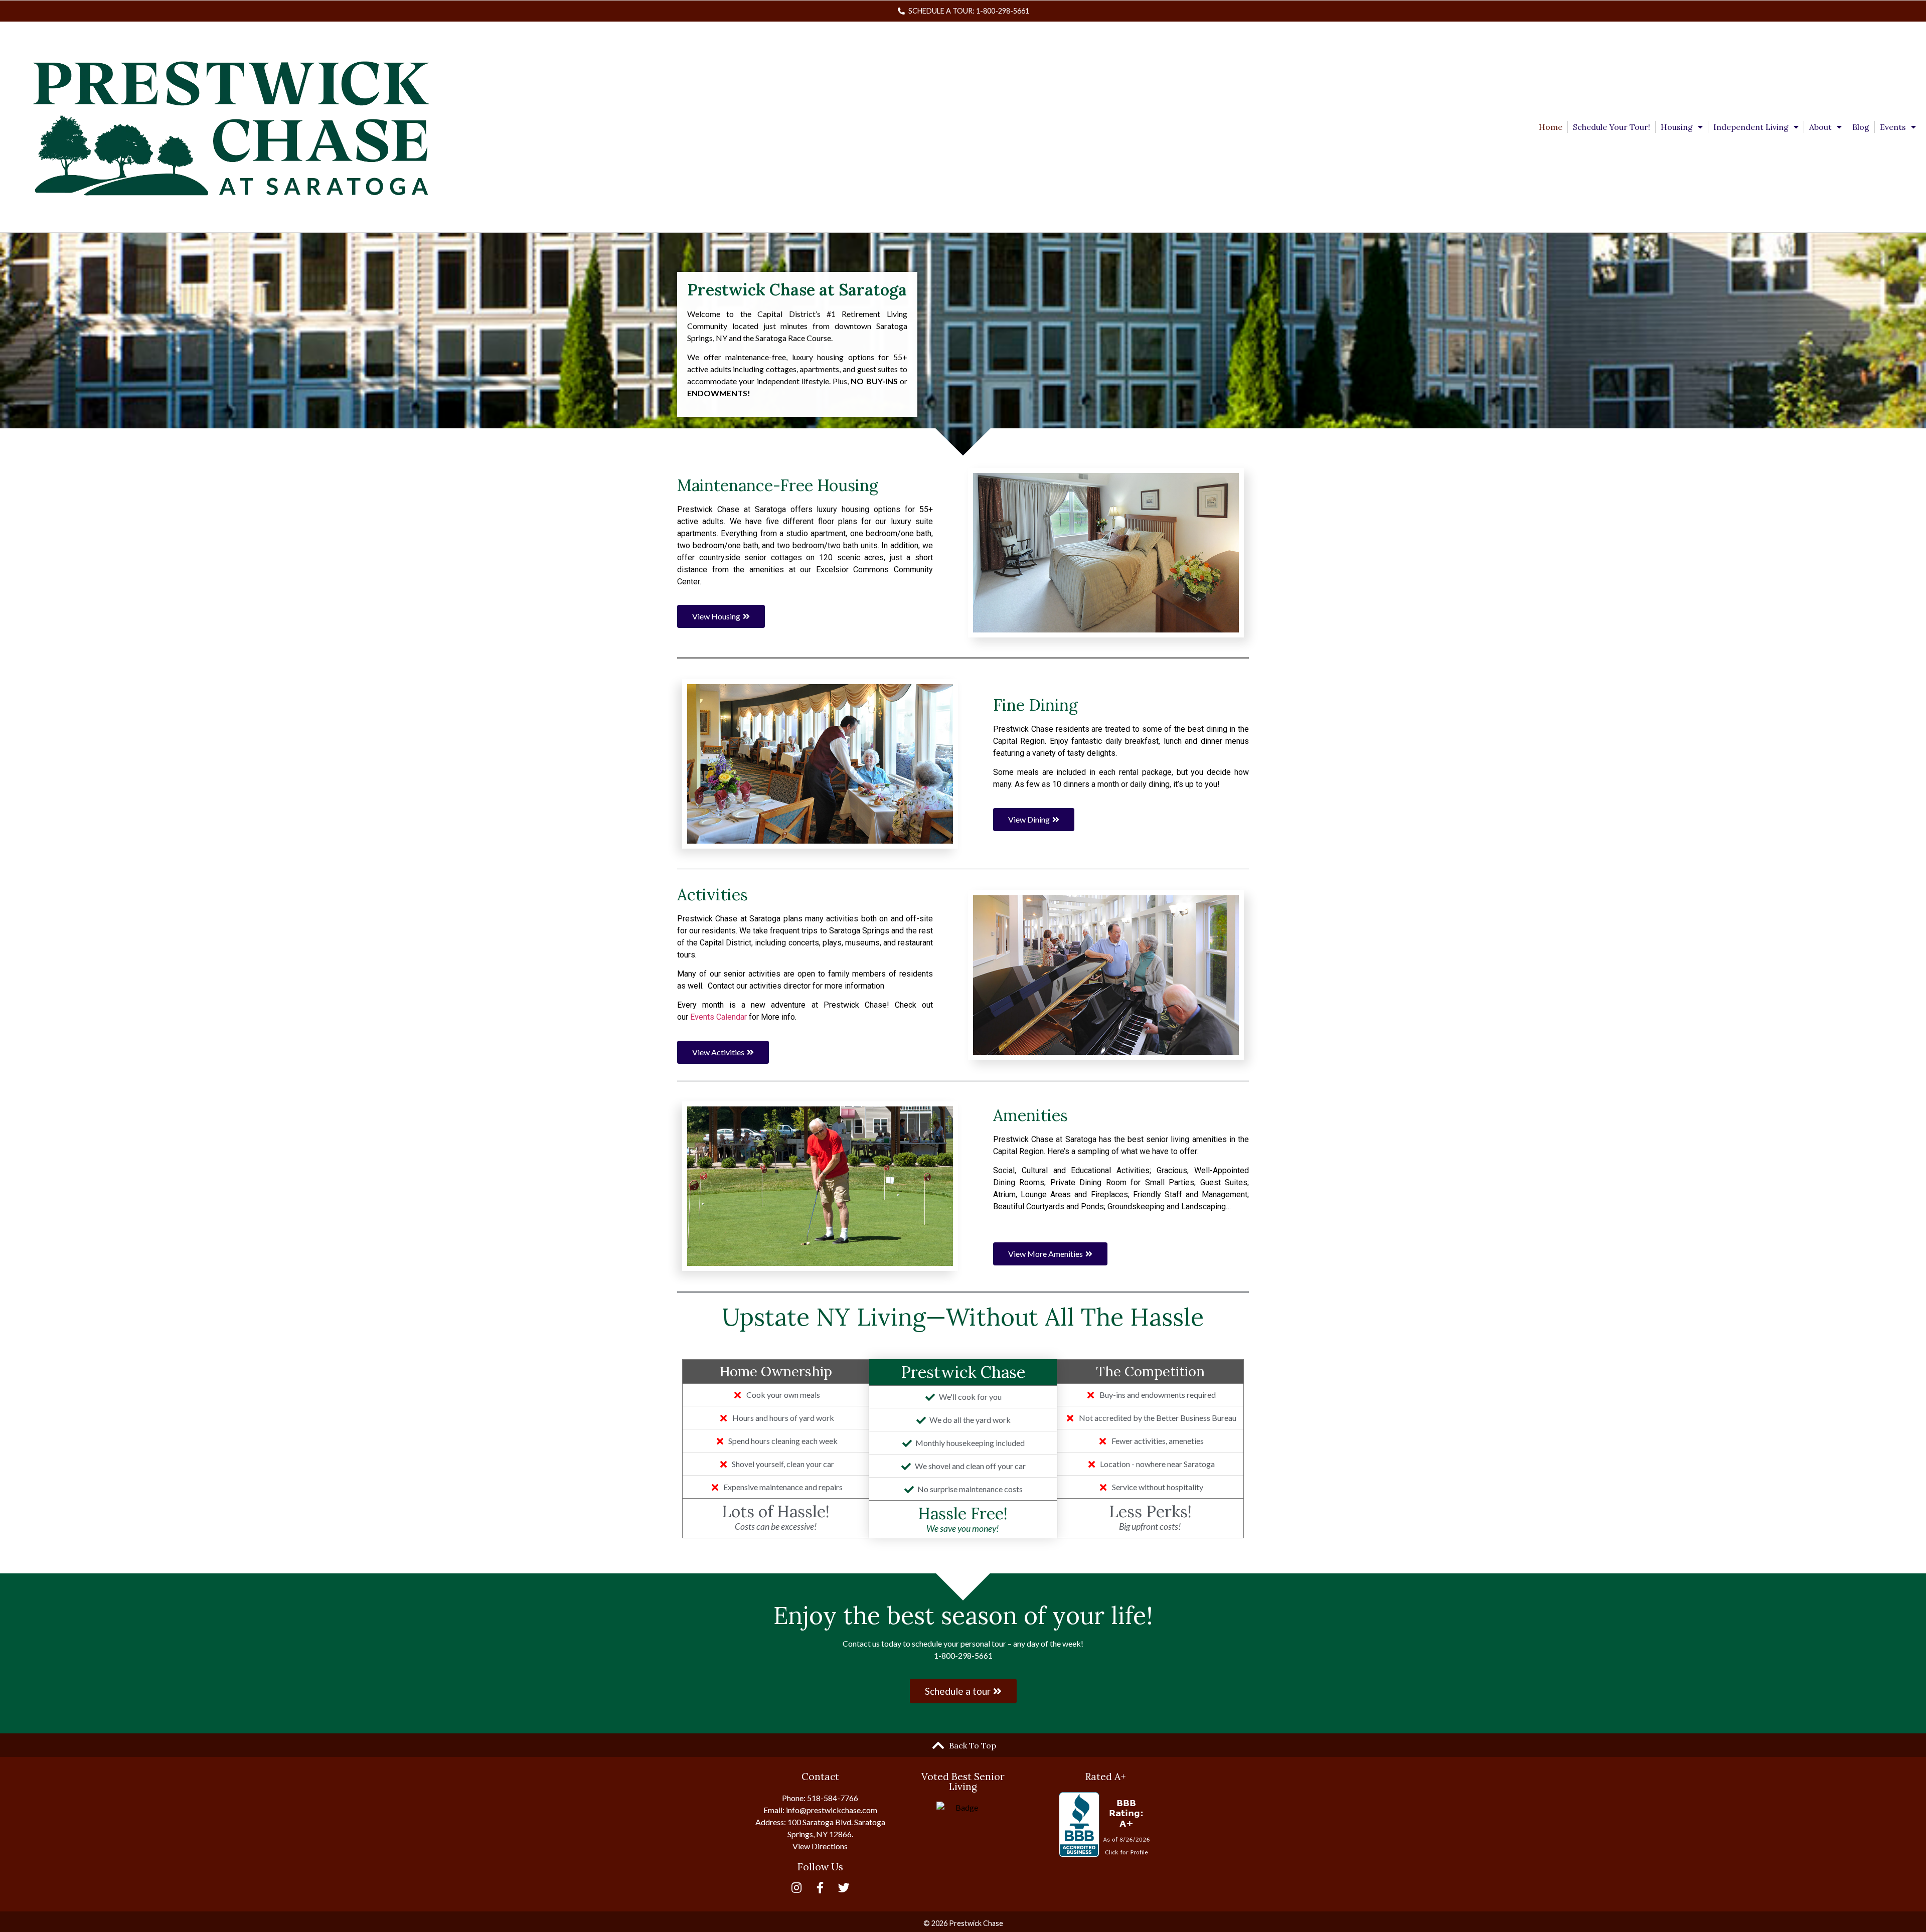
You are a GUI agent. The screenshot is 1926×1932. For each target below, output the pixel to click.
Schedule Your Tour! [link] (1612, 127)
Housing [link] (1677, 127)
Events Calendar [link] (718, 1017)
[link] (963, 11)
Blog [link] (1861, 127)
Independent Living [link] (1751, 127)
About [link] (1820, 127)
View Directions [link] (820, 1846)
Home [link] (1551, 127)
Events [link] (1893, 127)
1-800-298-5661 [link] (963, 1655)
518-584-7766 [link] (833, 1798)
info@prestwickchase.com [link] (832, 1810)
